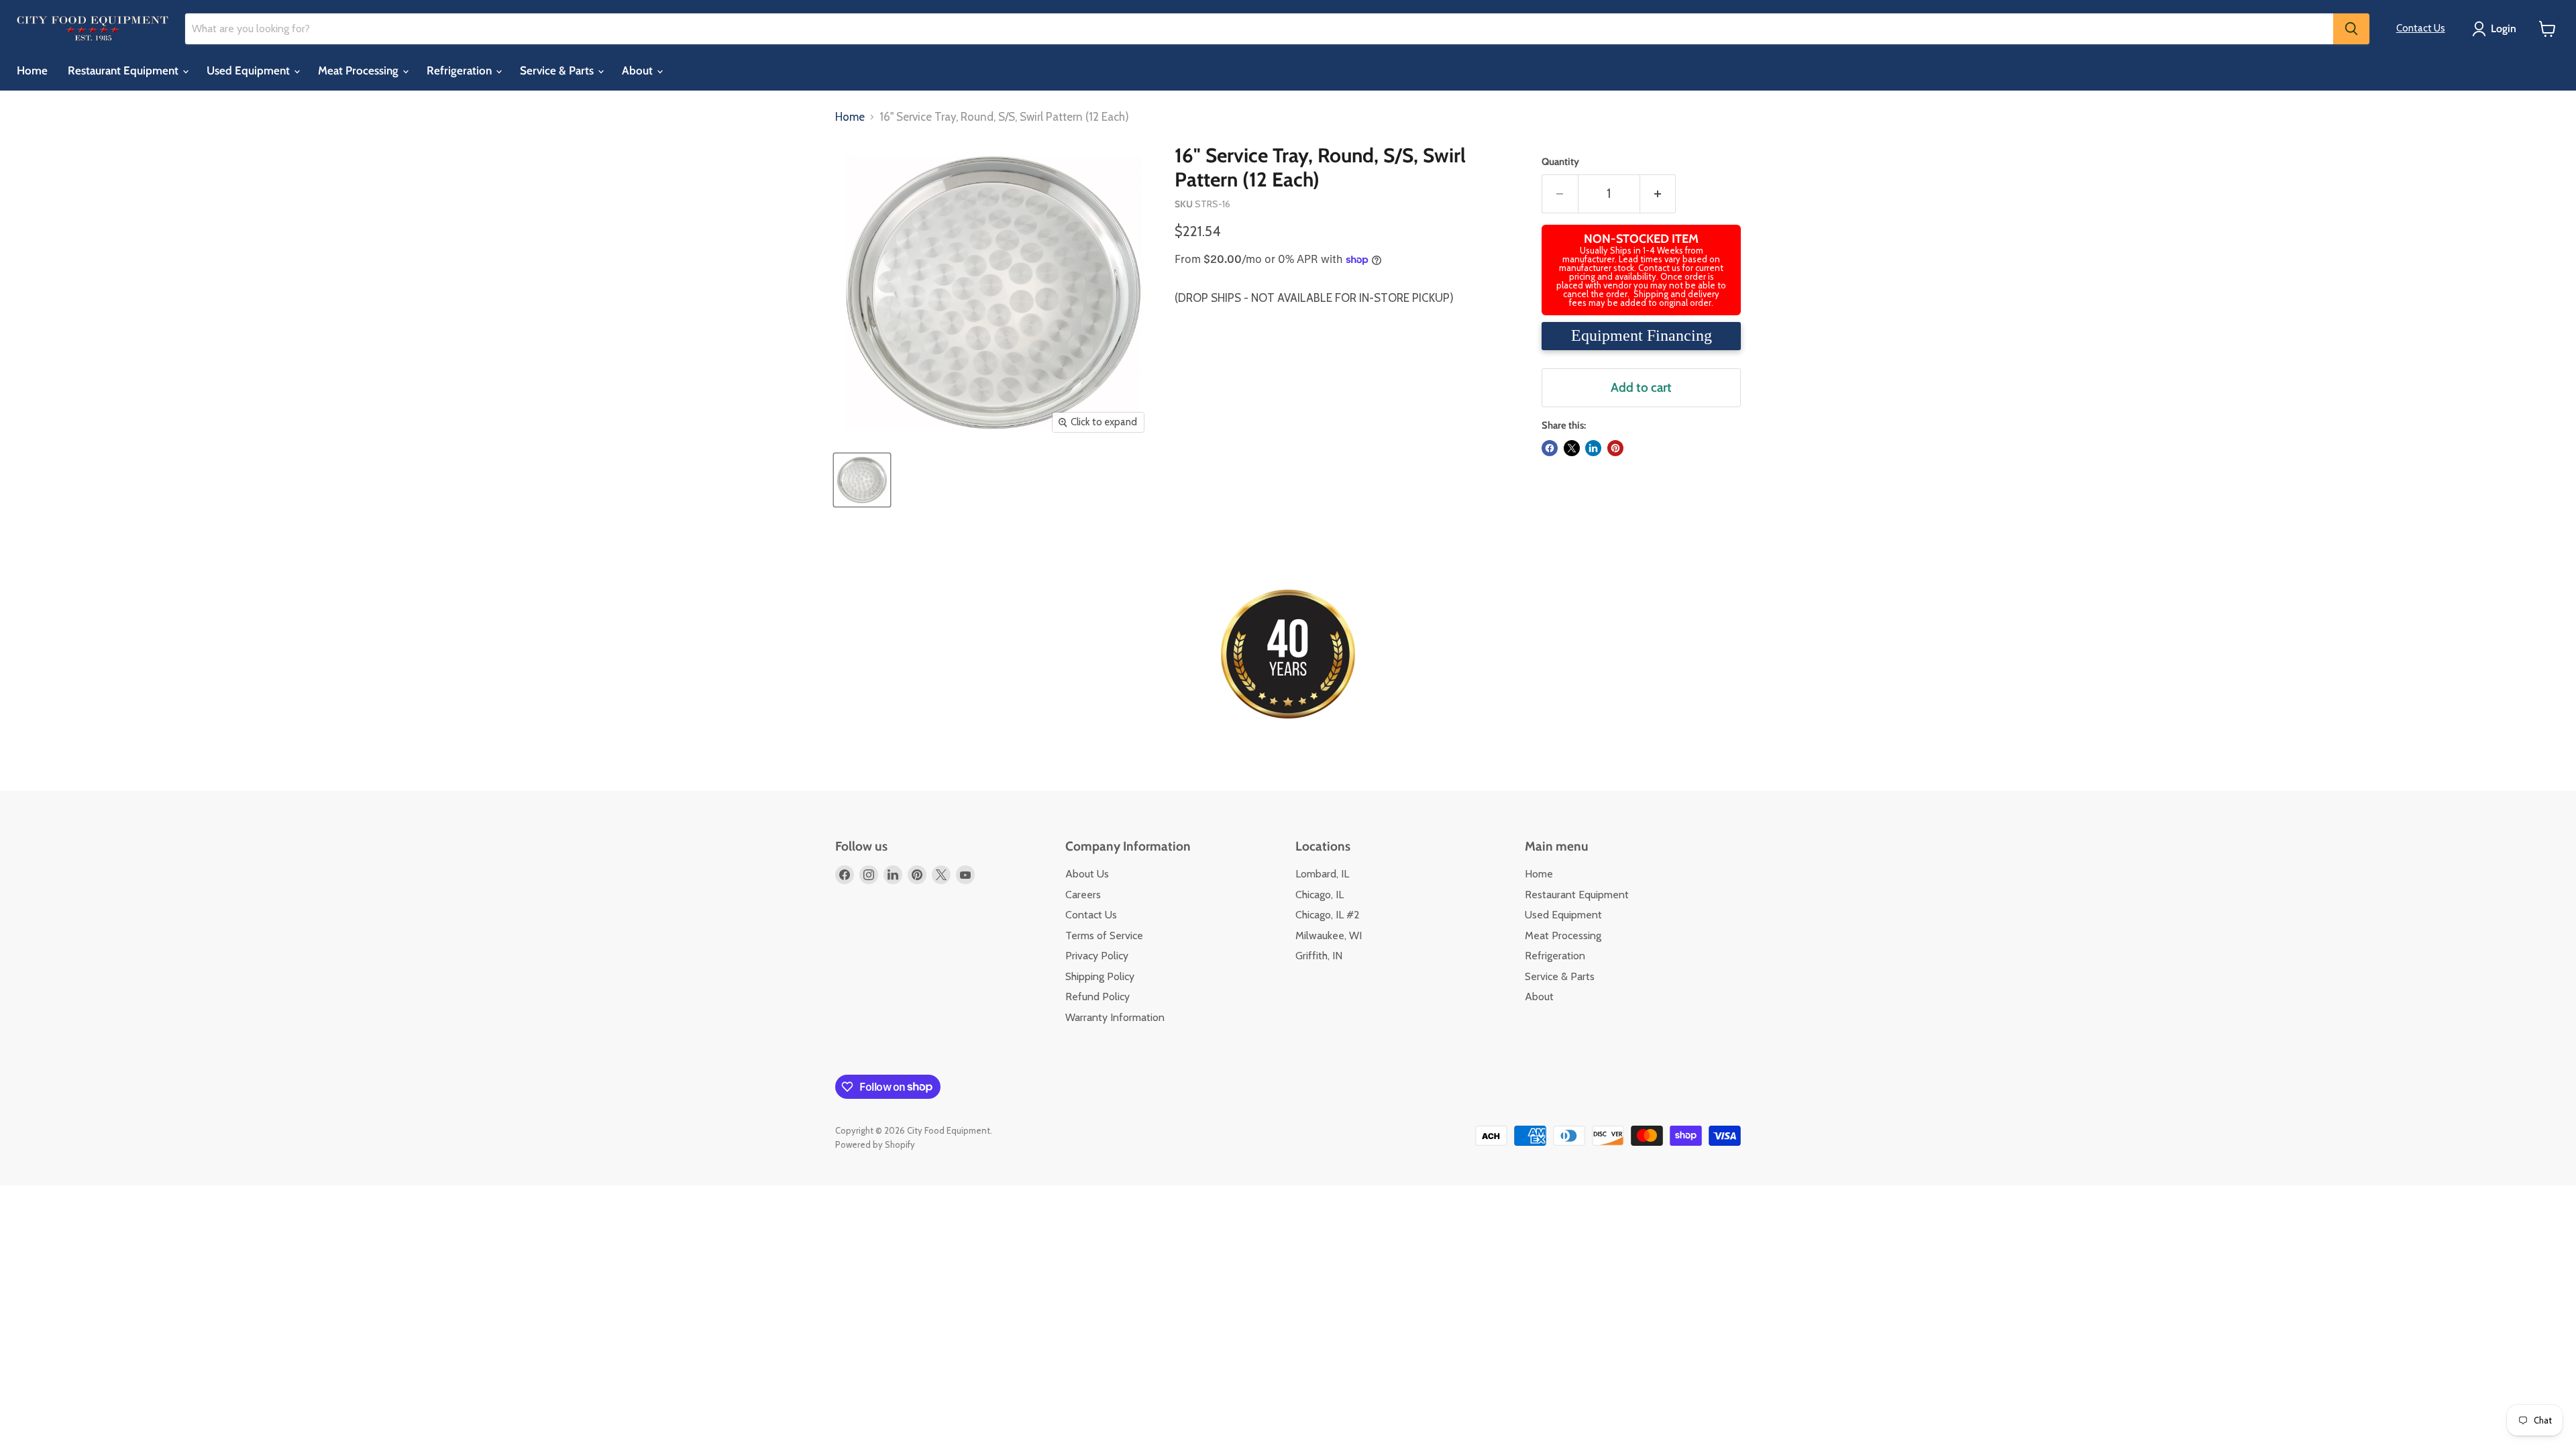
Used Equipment (250, 70)
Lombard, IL (1322, 874)
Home (32, 70)
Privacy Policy (1097, 956)
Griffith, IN (1319, 956)
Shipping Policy (1100, 976)
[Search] (2351, 29)
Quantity (1560, 162)
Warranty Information (1115, 1017)
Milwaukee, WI (1329, 935)
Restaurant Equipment (124, 70)
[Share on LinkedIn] (1593, 448)
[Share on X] (1572, 448)
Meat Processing (360, 70)
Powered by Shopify (875, 1144)
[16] (862, 480)
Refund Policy (1097, 997)
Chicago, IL (1320, 895)
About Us (1087, 874)
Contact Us (2421, 28)
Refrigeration (461, 70)
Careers (1083, 895)
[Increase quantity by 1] (1658, 194)
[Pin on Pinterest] (1615, 448)
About (639, 70)
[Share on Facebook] (1550, 448)
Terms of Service (1104, 935)
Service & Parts (558, 70)
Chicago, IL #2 (1328, 915)
